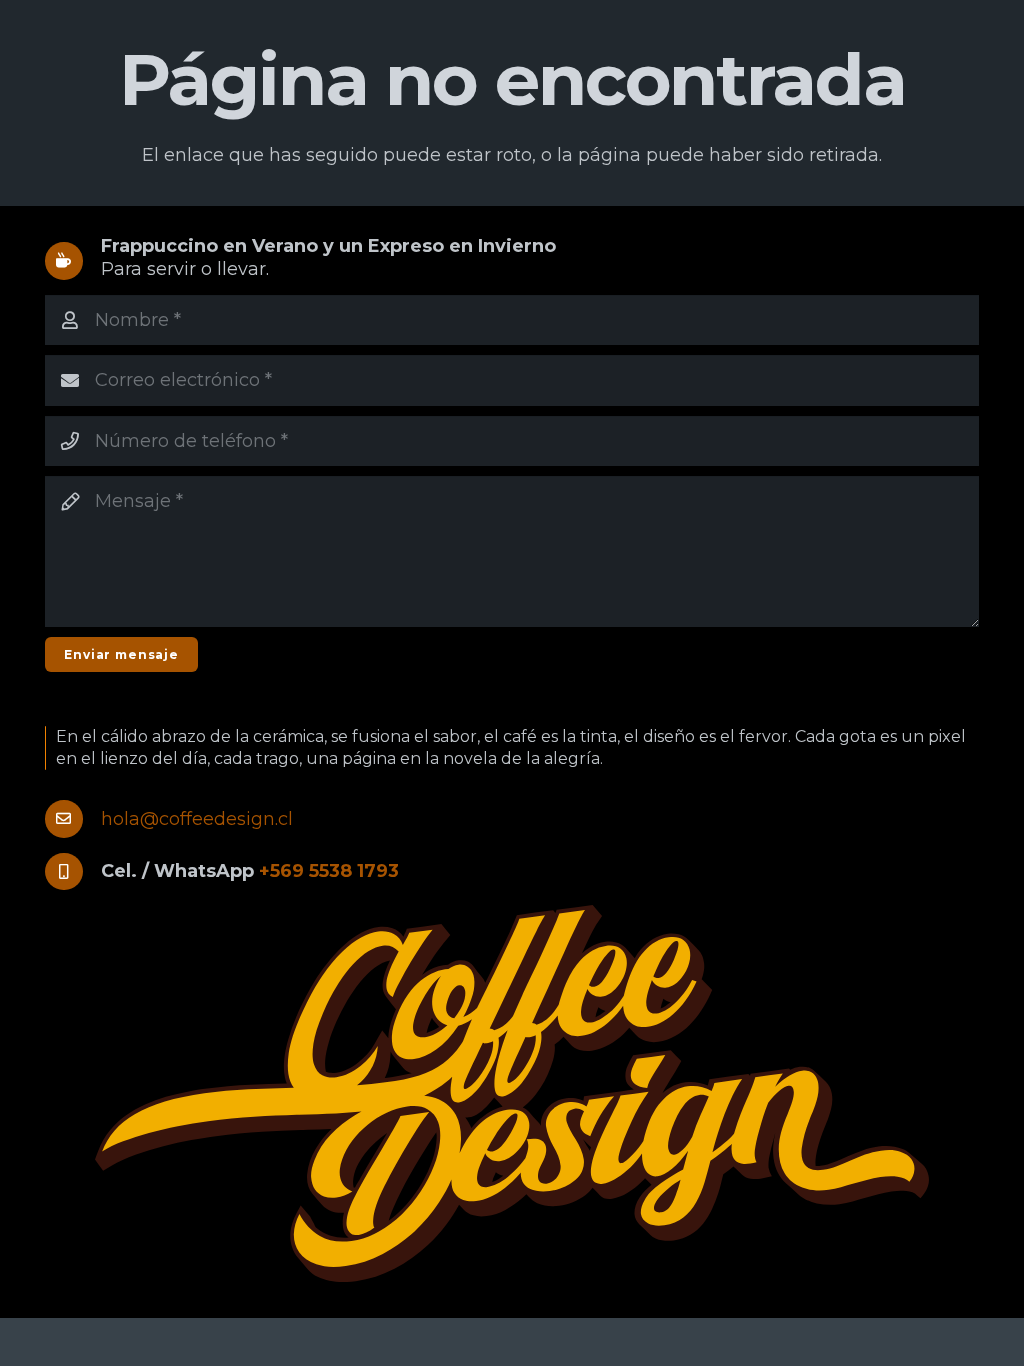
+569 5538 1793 (329, 871)
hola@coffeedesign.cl (197, 819)
